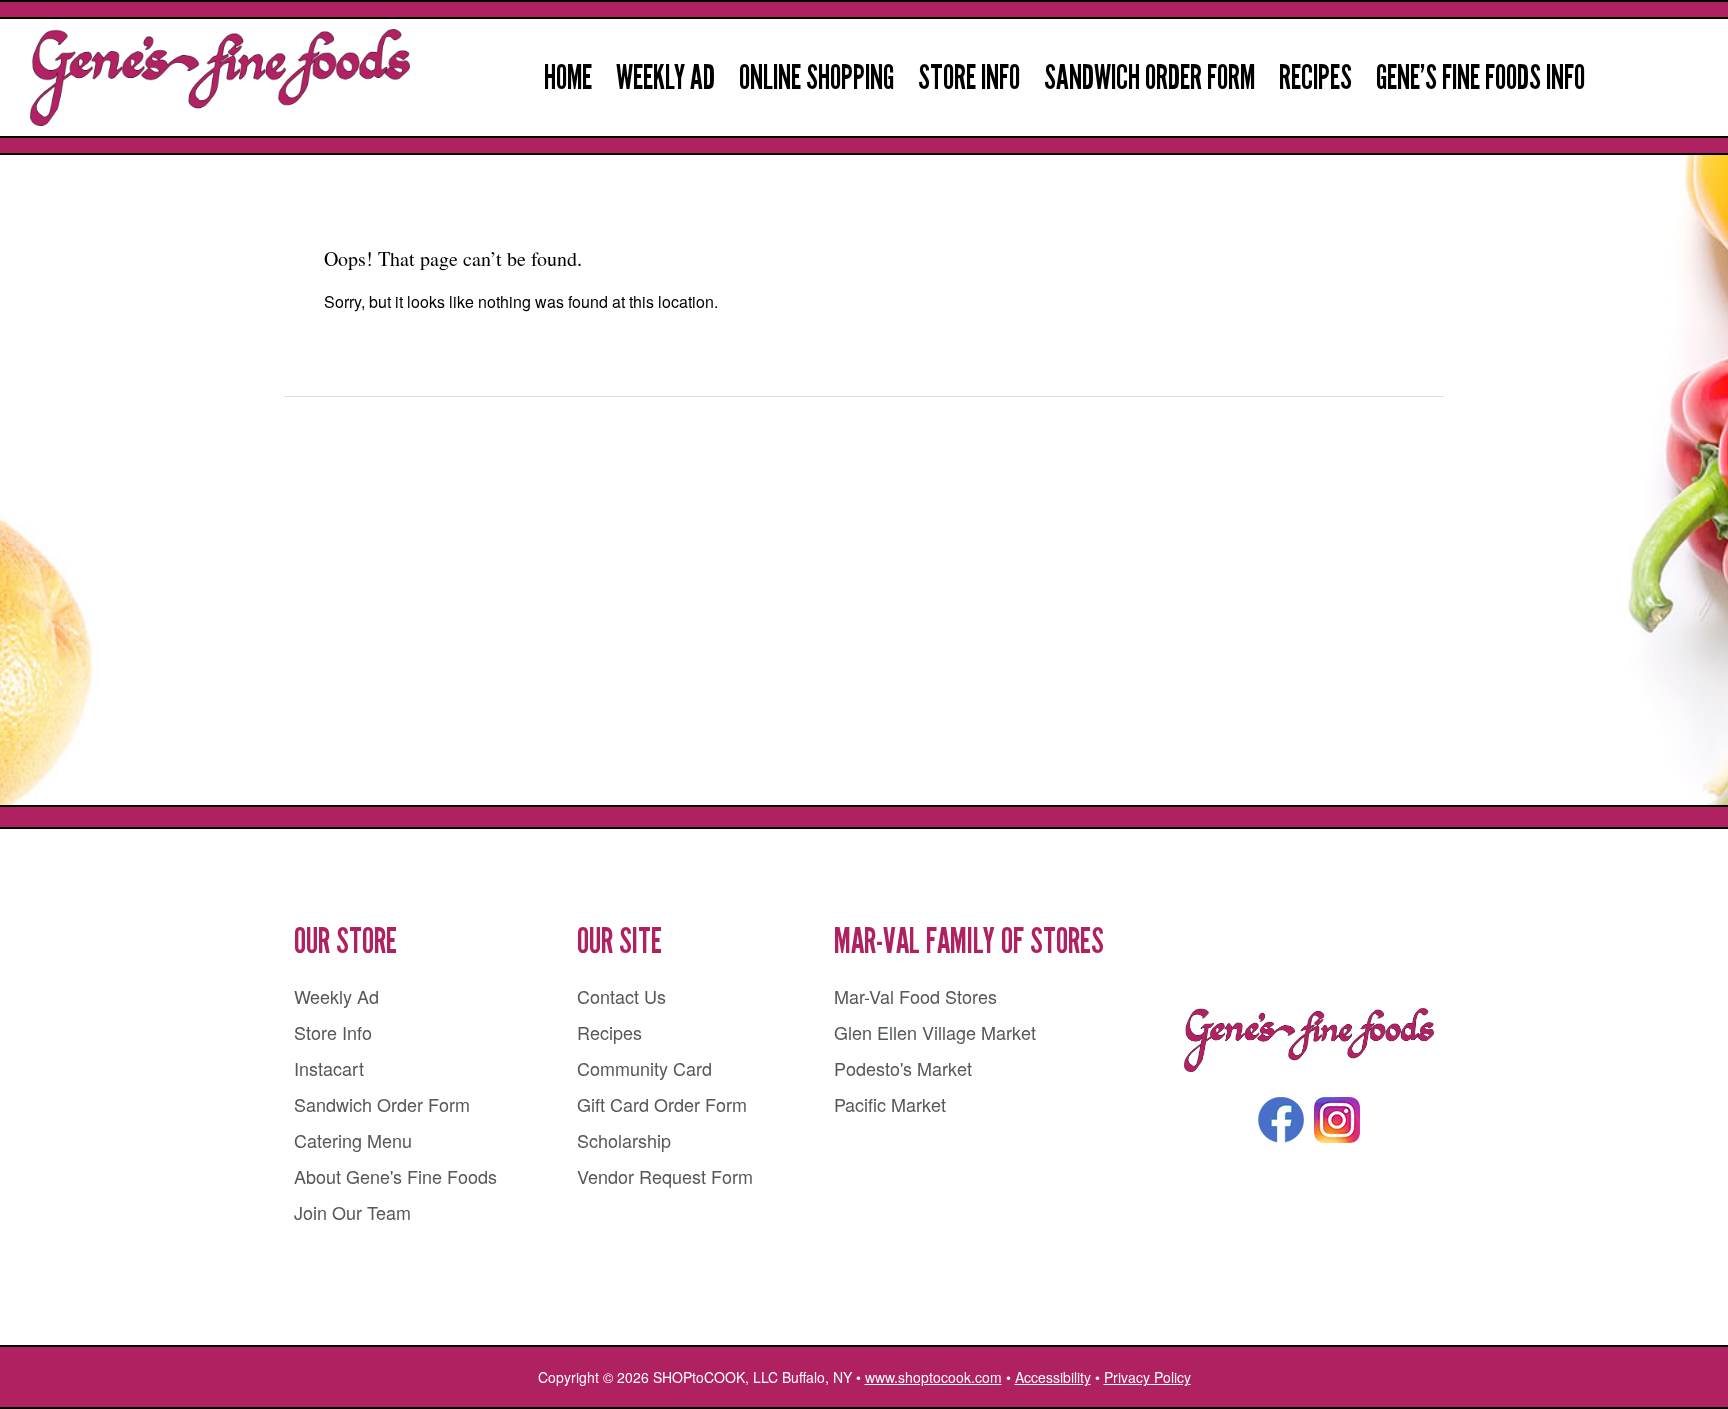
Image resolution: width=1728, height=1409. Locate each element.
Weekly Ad (665, 77)
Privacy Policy (1147, 1377)
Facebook (1281, 1120)
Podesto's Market (903, 1068)
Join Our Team (352, 1212)
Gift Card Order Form (662, 1104)
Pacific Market (890, 1104)
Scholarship (624, 1140)
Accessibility (1053, 1377)
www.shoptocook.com (933, 1377)
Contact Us (621, 996)
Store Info (969, 77)
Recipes (1315, 77)
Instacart (329, 1068)
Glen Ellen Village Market (935, 1032)
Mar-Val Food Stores (915, 996)
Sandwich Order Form (1149, 77)
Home (568, 77)
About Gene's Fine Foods (395, 1176)
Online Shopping (816, 77)
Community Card (644, 1068)
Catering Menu (353, 1140)
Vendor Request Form (665, 1176)
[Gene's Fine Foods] (1309, 1041)
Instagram (1337, 1120)
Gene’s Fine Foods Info (1480, 77)
